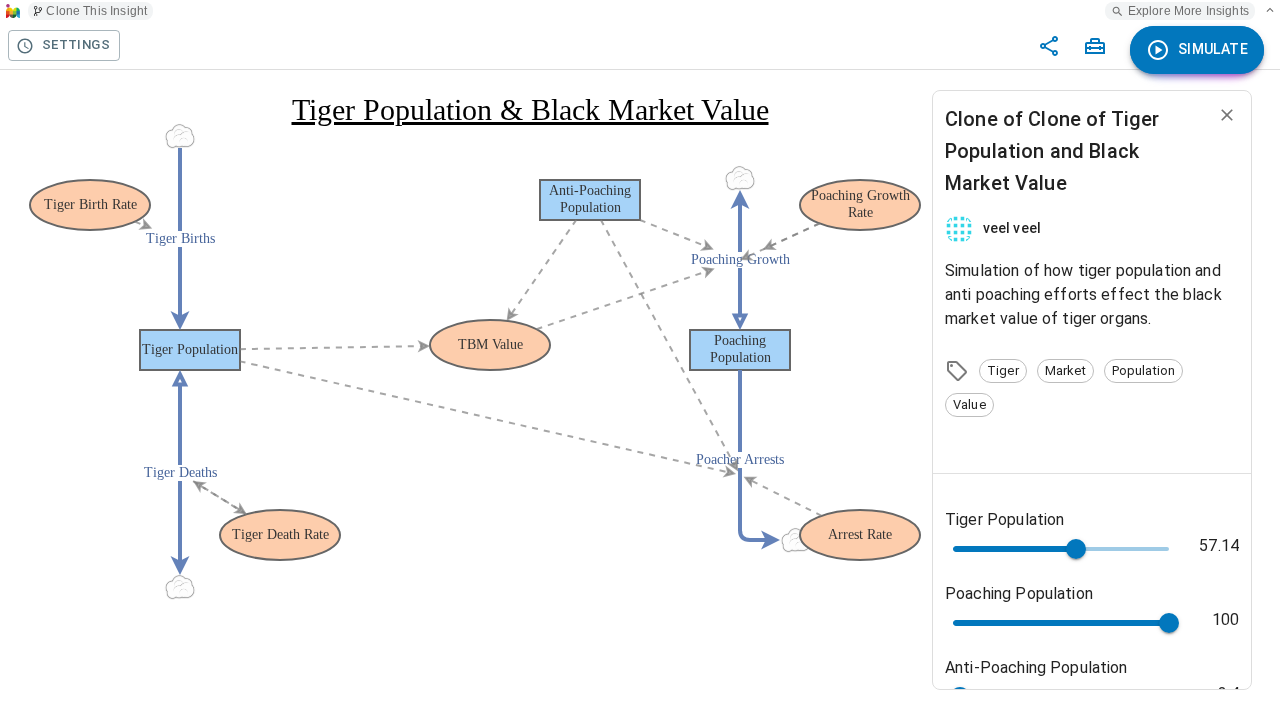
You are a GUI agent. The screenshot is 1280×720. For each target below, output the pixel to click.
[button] (1003, 371)
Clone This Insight (96, 11)
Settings (76, 44)
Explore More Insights (1188, 11)
